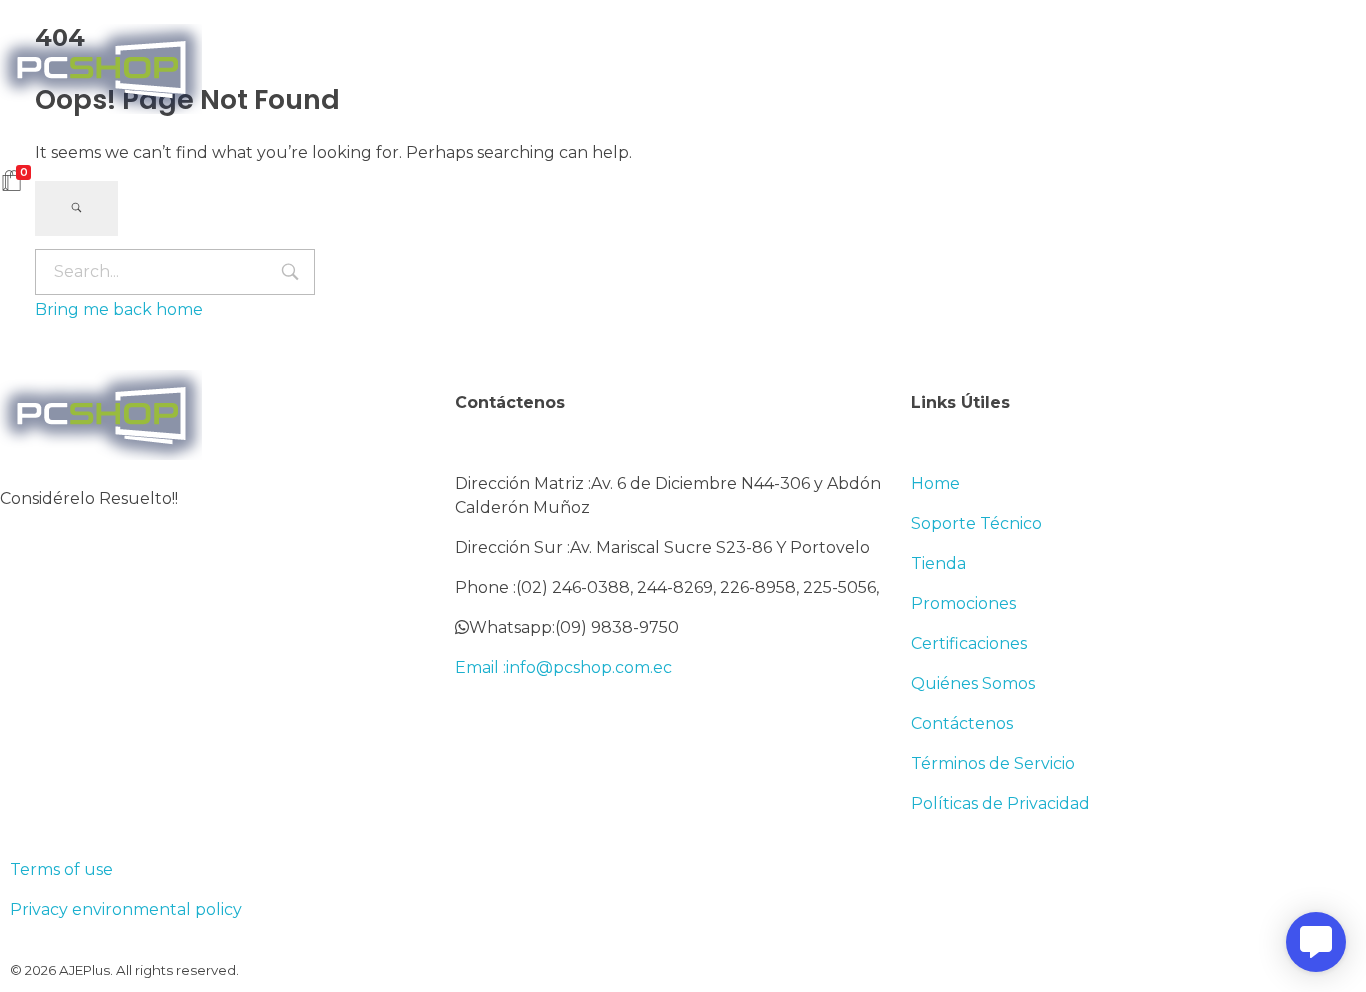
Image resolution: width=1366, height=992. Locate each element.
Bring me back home (119, 309)
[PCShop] (101, 69)
